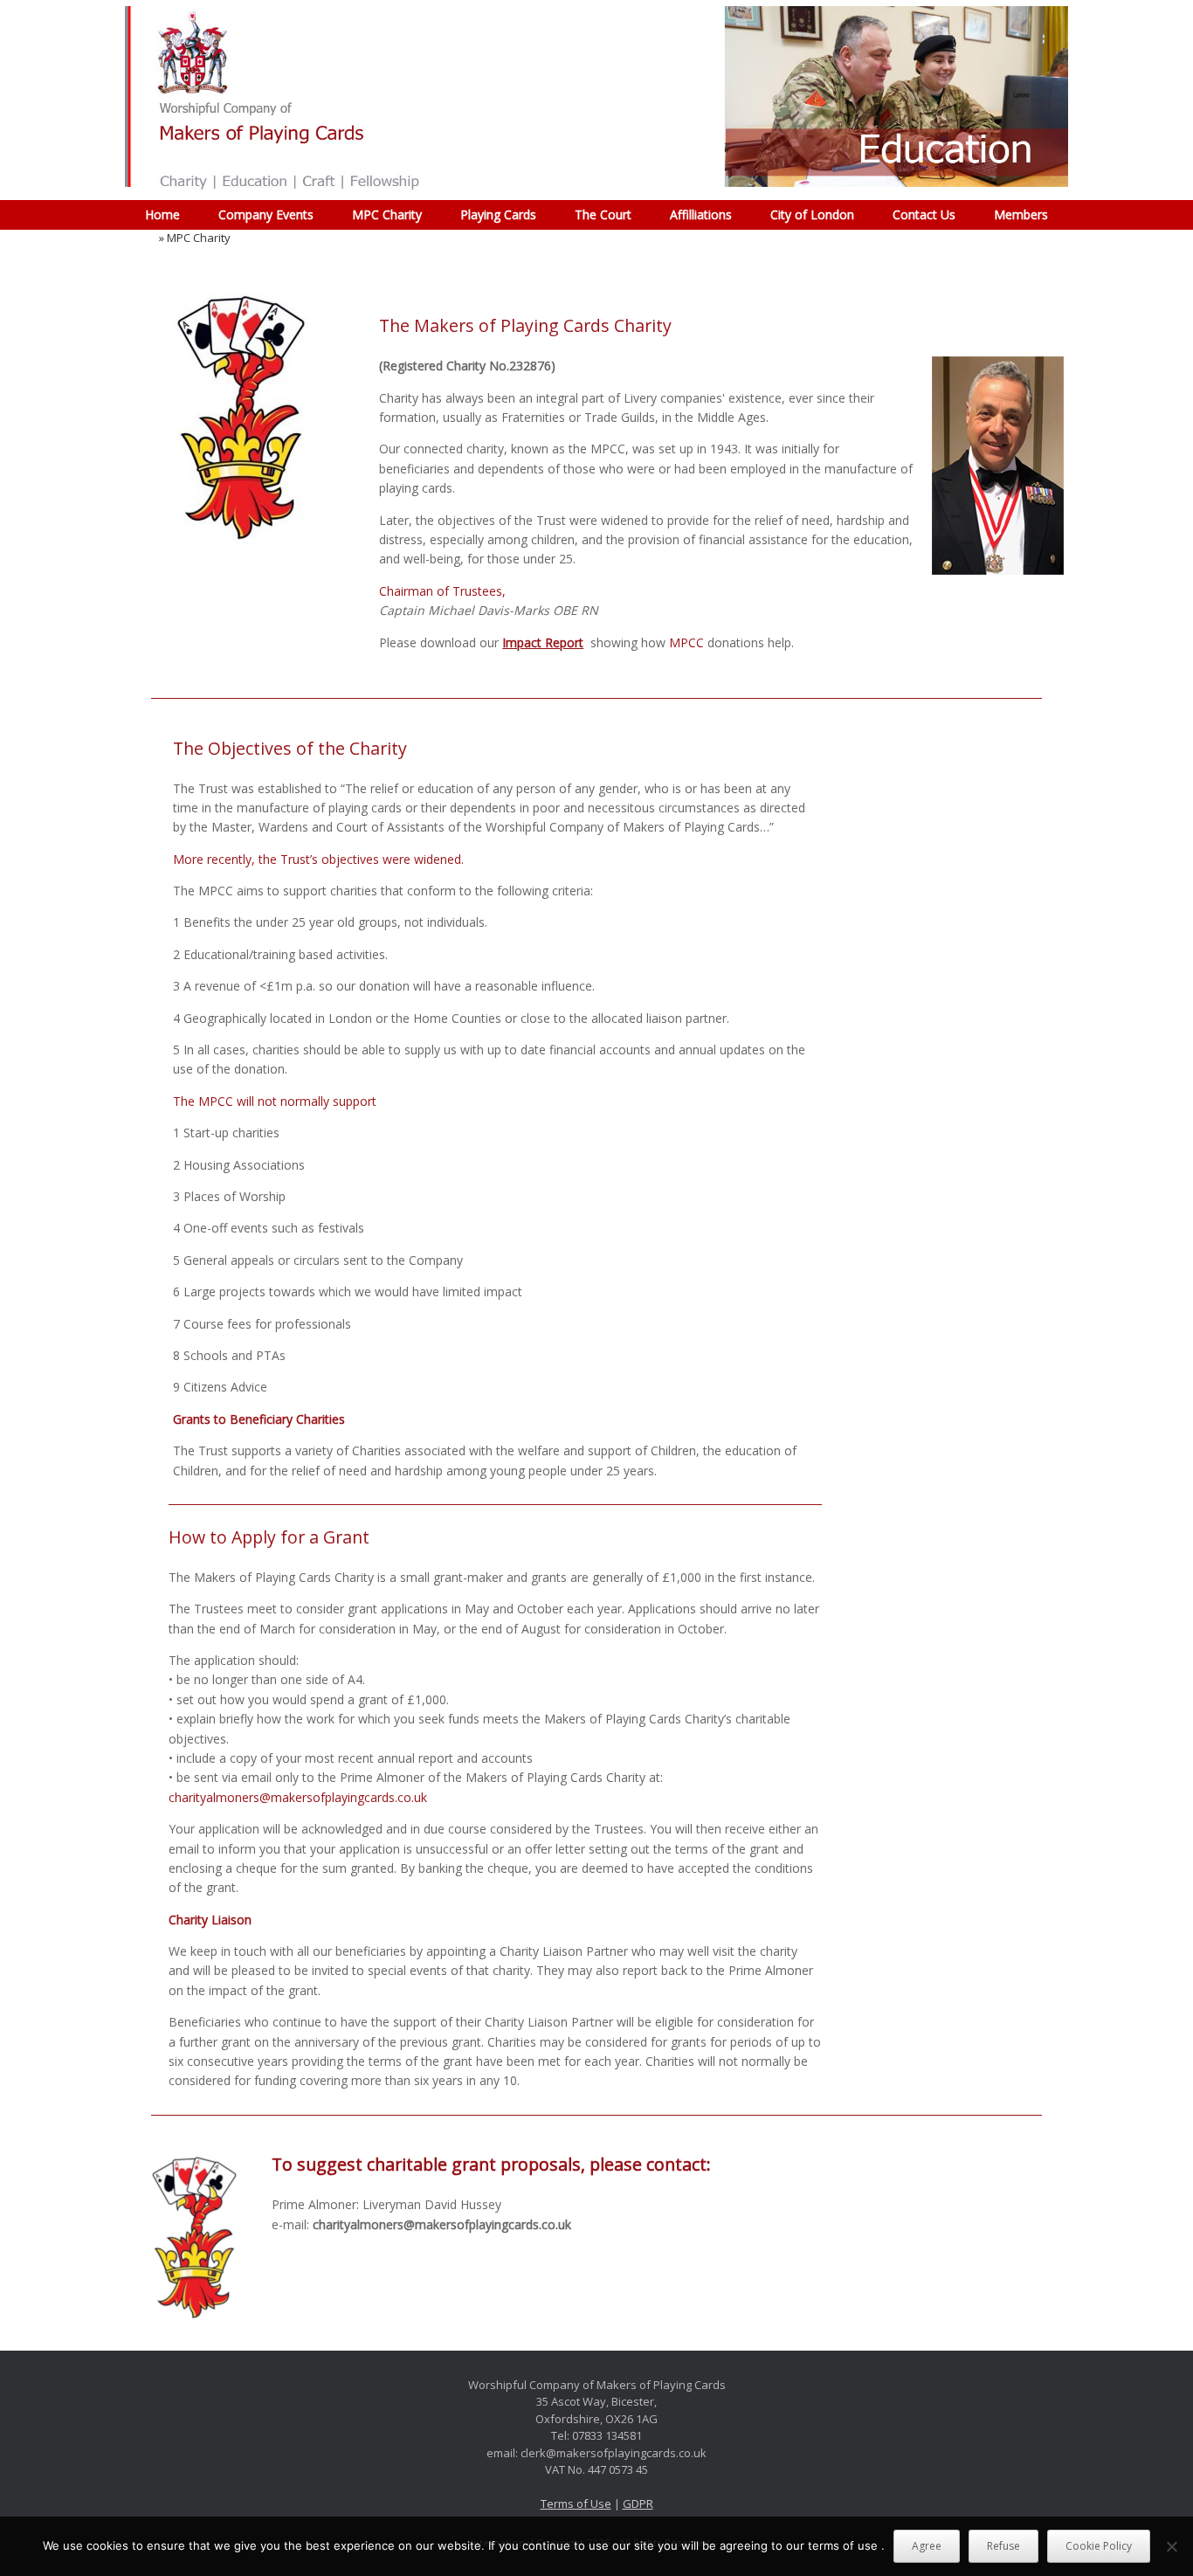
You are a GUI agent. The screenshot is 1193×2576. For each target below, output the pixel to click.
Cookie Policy (1099, 2546)
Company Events (266, 214)
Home (162, 214)
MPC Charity (387, 214)
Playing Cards (498, 214)
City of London (812, 214)
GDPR (638, 2503)
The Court (603, 214)
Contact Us (924, 214)
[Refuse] (1171, 2546)
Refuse (1003, 2546)
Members (1021, 214)
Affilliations (701, 214)
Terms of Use (576, 2503)
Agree (927, 2546)
